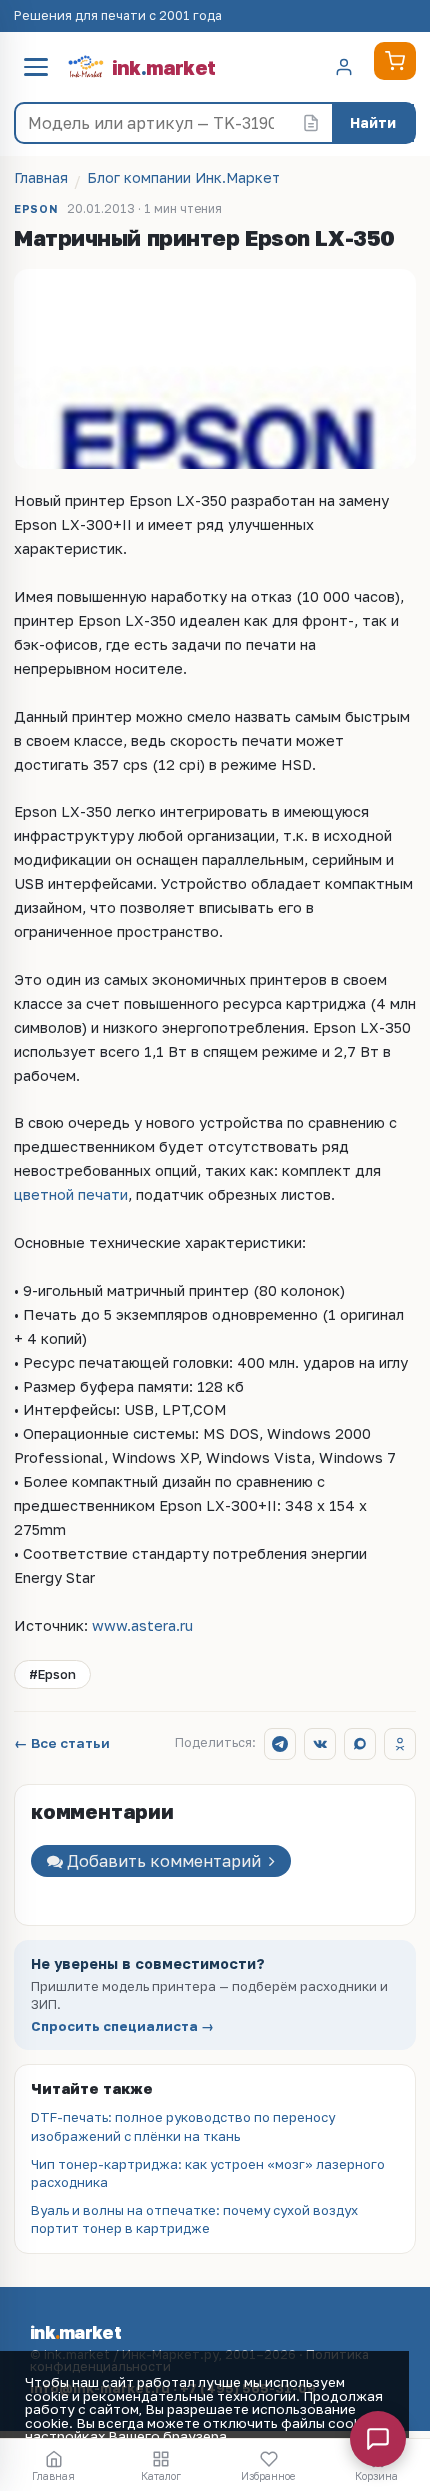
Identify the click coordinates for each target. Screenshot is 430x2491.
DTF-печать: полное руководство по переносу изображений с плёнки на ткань (183, 2126)
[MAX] (360, 1744)
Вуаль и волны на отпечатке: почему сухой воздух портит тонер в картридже (194, 2219)
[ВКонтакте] (320, 1744)
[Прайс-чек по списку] (311, 123)
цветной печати (71, 1194)
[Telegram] (280, 1744)
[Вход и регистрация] (344, 67)
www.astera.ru (142, 1625)
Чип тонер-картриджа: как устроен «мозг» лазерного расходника (208, 2173)
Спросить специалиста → (122, 2026)
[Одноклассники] (400, 1744)
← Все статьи (62, 1744)
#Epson (52, 1674)
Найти (373, 122)
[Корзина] (395, 61)
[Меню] (36, 67)
